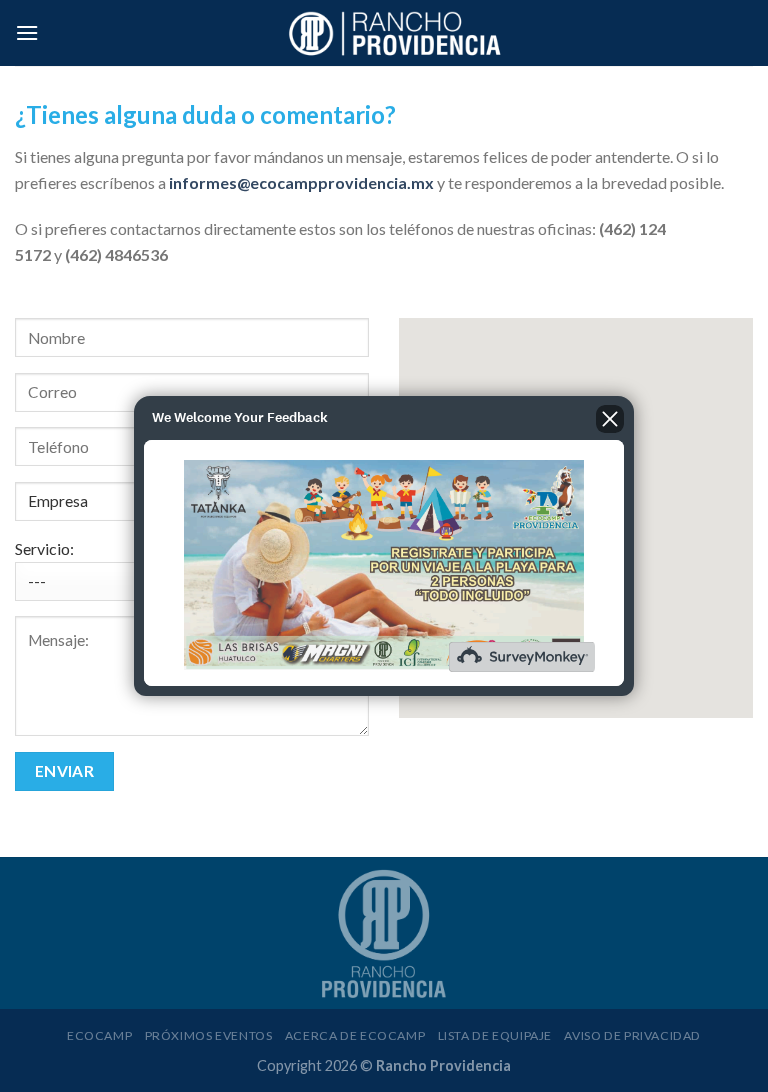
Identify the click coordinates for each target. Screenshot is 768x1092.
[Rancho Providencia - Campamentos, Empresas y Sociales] (396, 33)
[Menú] (27, 32)
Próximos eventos (209, 1035)
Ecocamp (99, 1035)
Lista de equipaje (495, 1035)
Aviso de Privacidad (632, 1035)
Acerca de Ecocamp (355, 1035)
